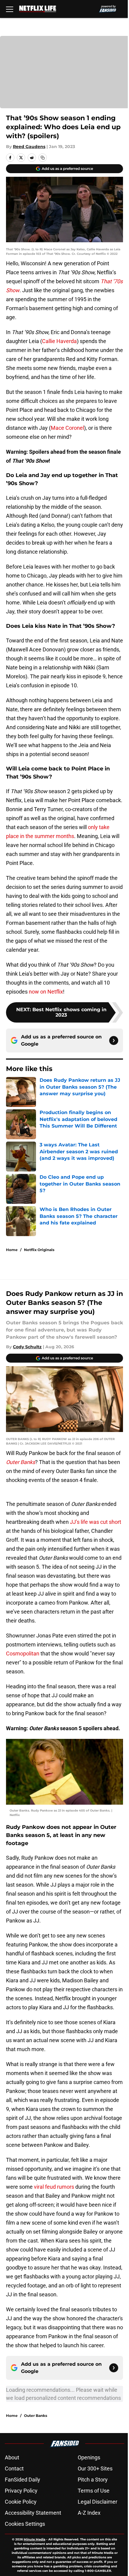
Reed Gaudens (29, 147)
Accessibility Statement (33, 2513)
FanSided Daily (22, 2480)
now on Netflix (46, 992)
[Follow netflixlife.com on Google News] (114, 1041)
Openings (89, 2457)
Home (12, 1250)
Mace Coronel (67, 428)
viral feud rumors (54, 2187)
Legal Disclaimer (97, 2502)
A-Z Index (89, 2513)
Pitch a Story (93, 2480)
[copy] (43, 158)
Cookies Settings (25, 2524)
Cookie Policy (21, 2502)
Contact (14, 2468)
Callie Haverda (59, 341)
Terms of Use (94, 2491)
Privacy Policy (21, 2491)
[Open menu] (10, 9)
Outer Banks (36, 2416)
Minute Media (34, 2539)
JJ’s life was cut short (96, 1522)
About (12, 2457)
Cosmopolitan (23, 1653)
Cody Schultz (27, 1347)
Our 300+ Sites (95, 2468)
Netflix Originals (39, 1250)
